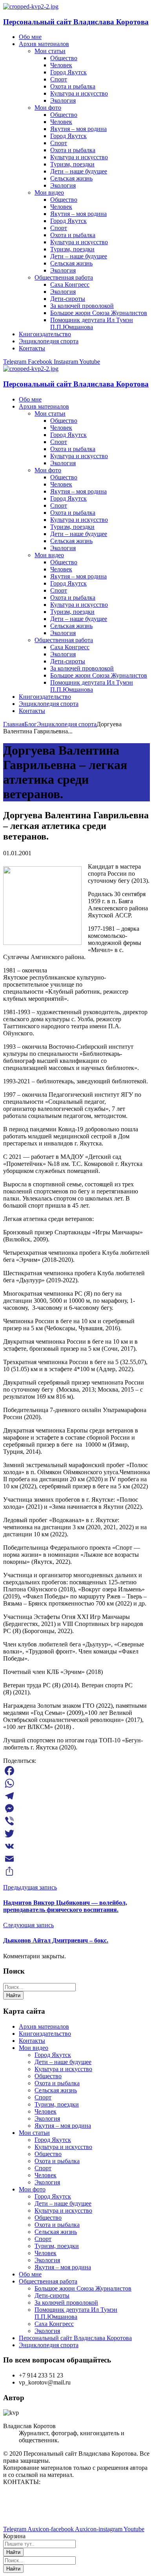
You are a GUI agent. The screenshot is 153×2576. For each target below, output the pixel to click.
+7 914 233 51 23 (25, 2509)
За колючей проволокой (66, 2303)
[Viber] (76, 1821)
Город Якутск (53, 2055)
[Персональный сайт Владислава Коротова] (31, 6)
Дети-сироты (52, 2295)
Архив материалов (44, 2026)
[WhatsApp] (76, 1783)
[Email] (76, 1859)
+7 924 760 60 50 (25, 2516)
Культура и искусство (63, 2069)
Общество (48, 2076)
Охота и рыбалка (57, 2083)
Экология (47, 2118)
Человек (46, 2111)
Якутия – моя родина (63, 2126)
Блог (31, 724)
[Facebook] (76, 1771)
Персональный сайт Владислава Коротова (76, 22)
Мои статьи (34, 2133)
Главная (14, 724)
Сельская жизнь (56, 2090)
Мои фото (32, 2189)
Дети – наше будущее (63, 2062)
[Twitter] (76, 1834)
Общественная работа (48, 2281)
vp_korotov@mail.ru (29, 2495)
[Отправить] (76, 1871)
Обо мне (30, 2274)
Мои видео (34, 2048)
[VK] (76, 1846)
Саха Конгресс (54, 2324)
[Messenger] (76, 1808)
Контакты (32, 2041)
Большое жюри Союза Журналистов (83, 2288)
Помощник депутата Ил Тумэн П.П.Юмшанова (76, 2313)
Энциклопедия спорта (67, 724)
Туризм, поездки (57, 2104)
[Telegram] (76, 1796)
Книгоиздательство (45, 2034)
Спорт (43, 2097)
